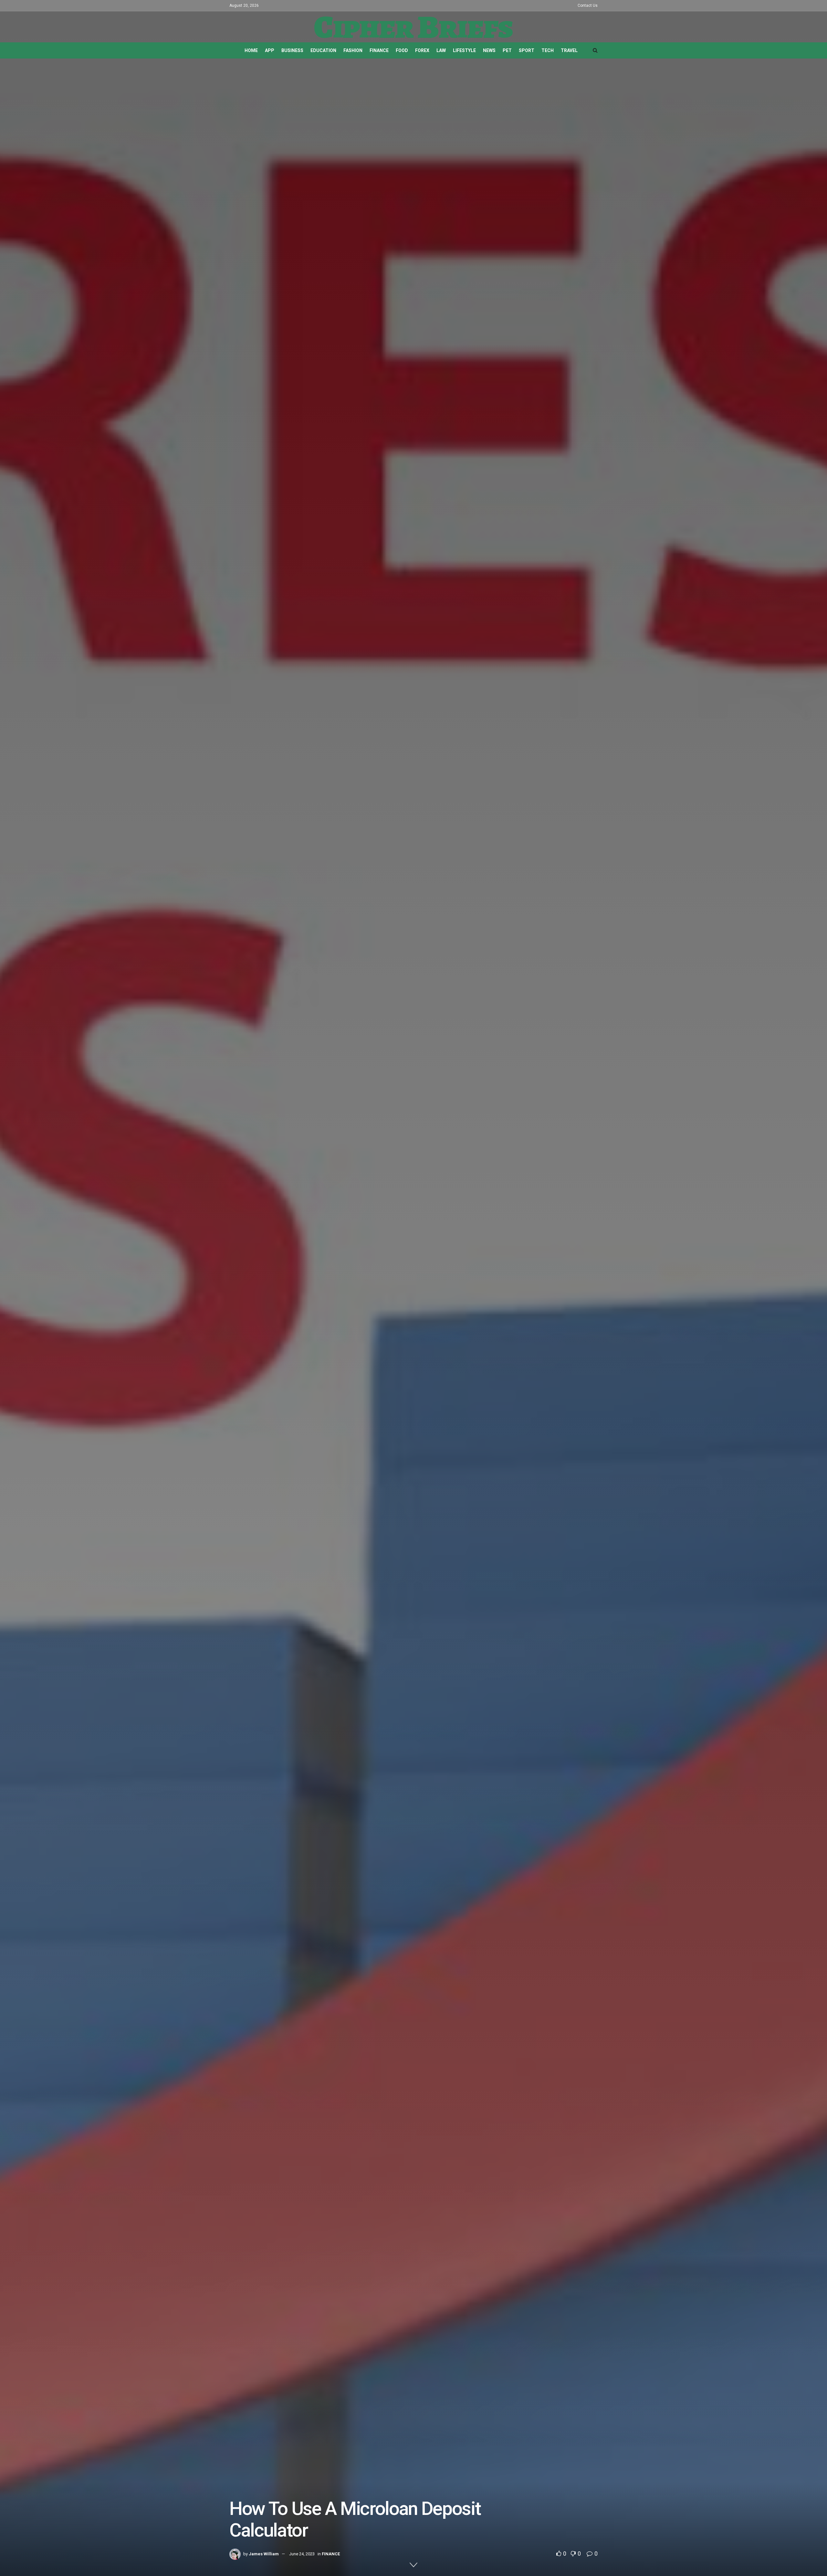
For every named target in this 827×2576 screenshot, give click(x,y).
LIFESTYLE (464, 50)
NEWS (489, 50)
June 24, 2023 (302, 2554)
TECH (548, 50)
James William (264, 2554)
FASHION (353, 50)
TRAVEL (569, 50)
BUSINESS (292, 50)
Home (251, 50)
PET (507, 50)
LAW (441, 50)
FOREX (422, 50)
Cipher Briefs (413, 27)
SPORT (527, 50)
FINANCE (379, 50)
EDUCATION (323, 50)
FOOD (402, 50)
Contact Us (588, 5)
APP (270, 50)
